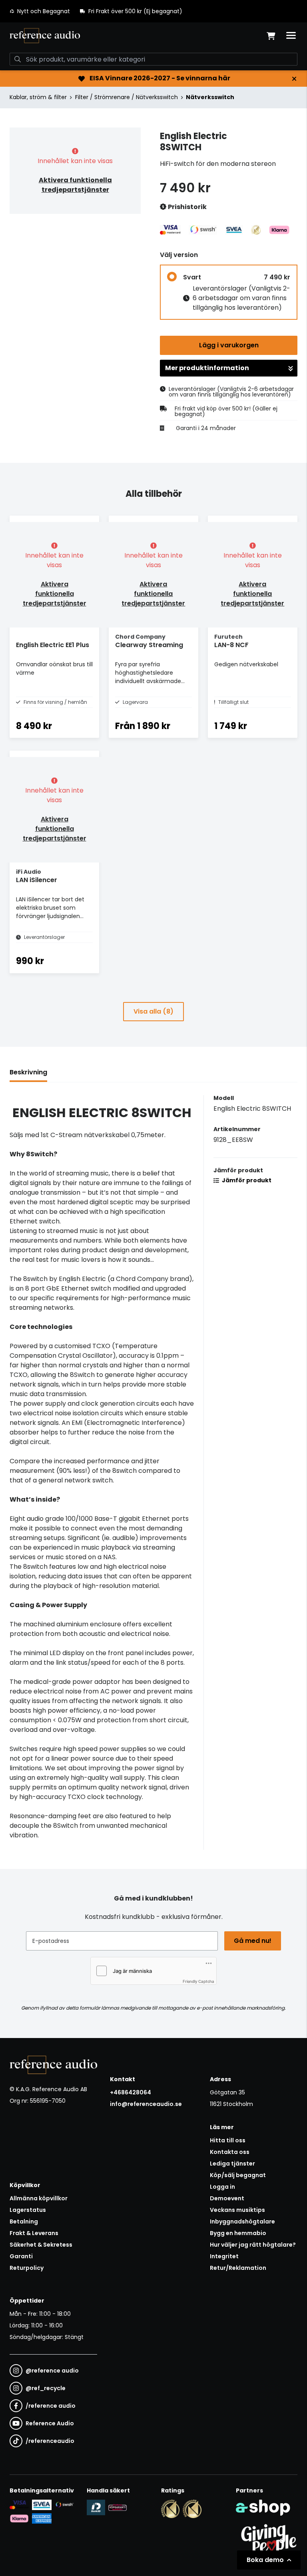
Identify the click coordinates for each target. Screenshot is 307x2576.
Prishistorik (187, 207)
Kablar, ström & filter (38, 97)
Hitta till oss (228, 2140)
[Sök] (18, 59)
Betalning (24, 2221)
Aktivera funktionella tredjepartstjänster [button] (75, 185)
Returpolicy (27, 2268)
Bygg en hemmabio (238, 2233)
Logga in (222, 2187)
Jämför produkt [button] (246, 1180)
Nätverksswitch (210, 97)
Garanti (21, 2256)
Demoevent (227, 2198)
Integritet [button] (224, 2256)
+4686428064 (131, 2092)
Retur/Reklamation (238, 2268)
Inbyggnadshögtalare (242, 2221)
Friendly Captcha (198, 1981)
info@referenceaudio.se (146, 2104)
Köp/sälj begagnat (238, 2175)
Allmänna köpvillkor (39, 2198)
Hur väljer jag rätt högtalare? (253, 2245)
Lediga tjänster (232, 2164)
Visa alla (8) (153, 1011)
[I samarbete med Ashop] (263, 2508)
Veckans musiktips (237, 2210)
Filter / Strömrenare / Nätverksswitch (127, 97)
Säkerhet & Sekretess (41, 2245)
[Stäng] (294, 79)
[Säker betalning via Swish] (64, 2505)
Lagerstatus (28, 2210)
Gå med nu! (253, 1941)
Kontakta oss (230, 2152)
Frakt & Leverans (34, 2233)
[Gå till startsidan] (45, 36)
